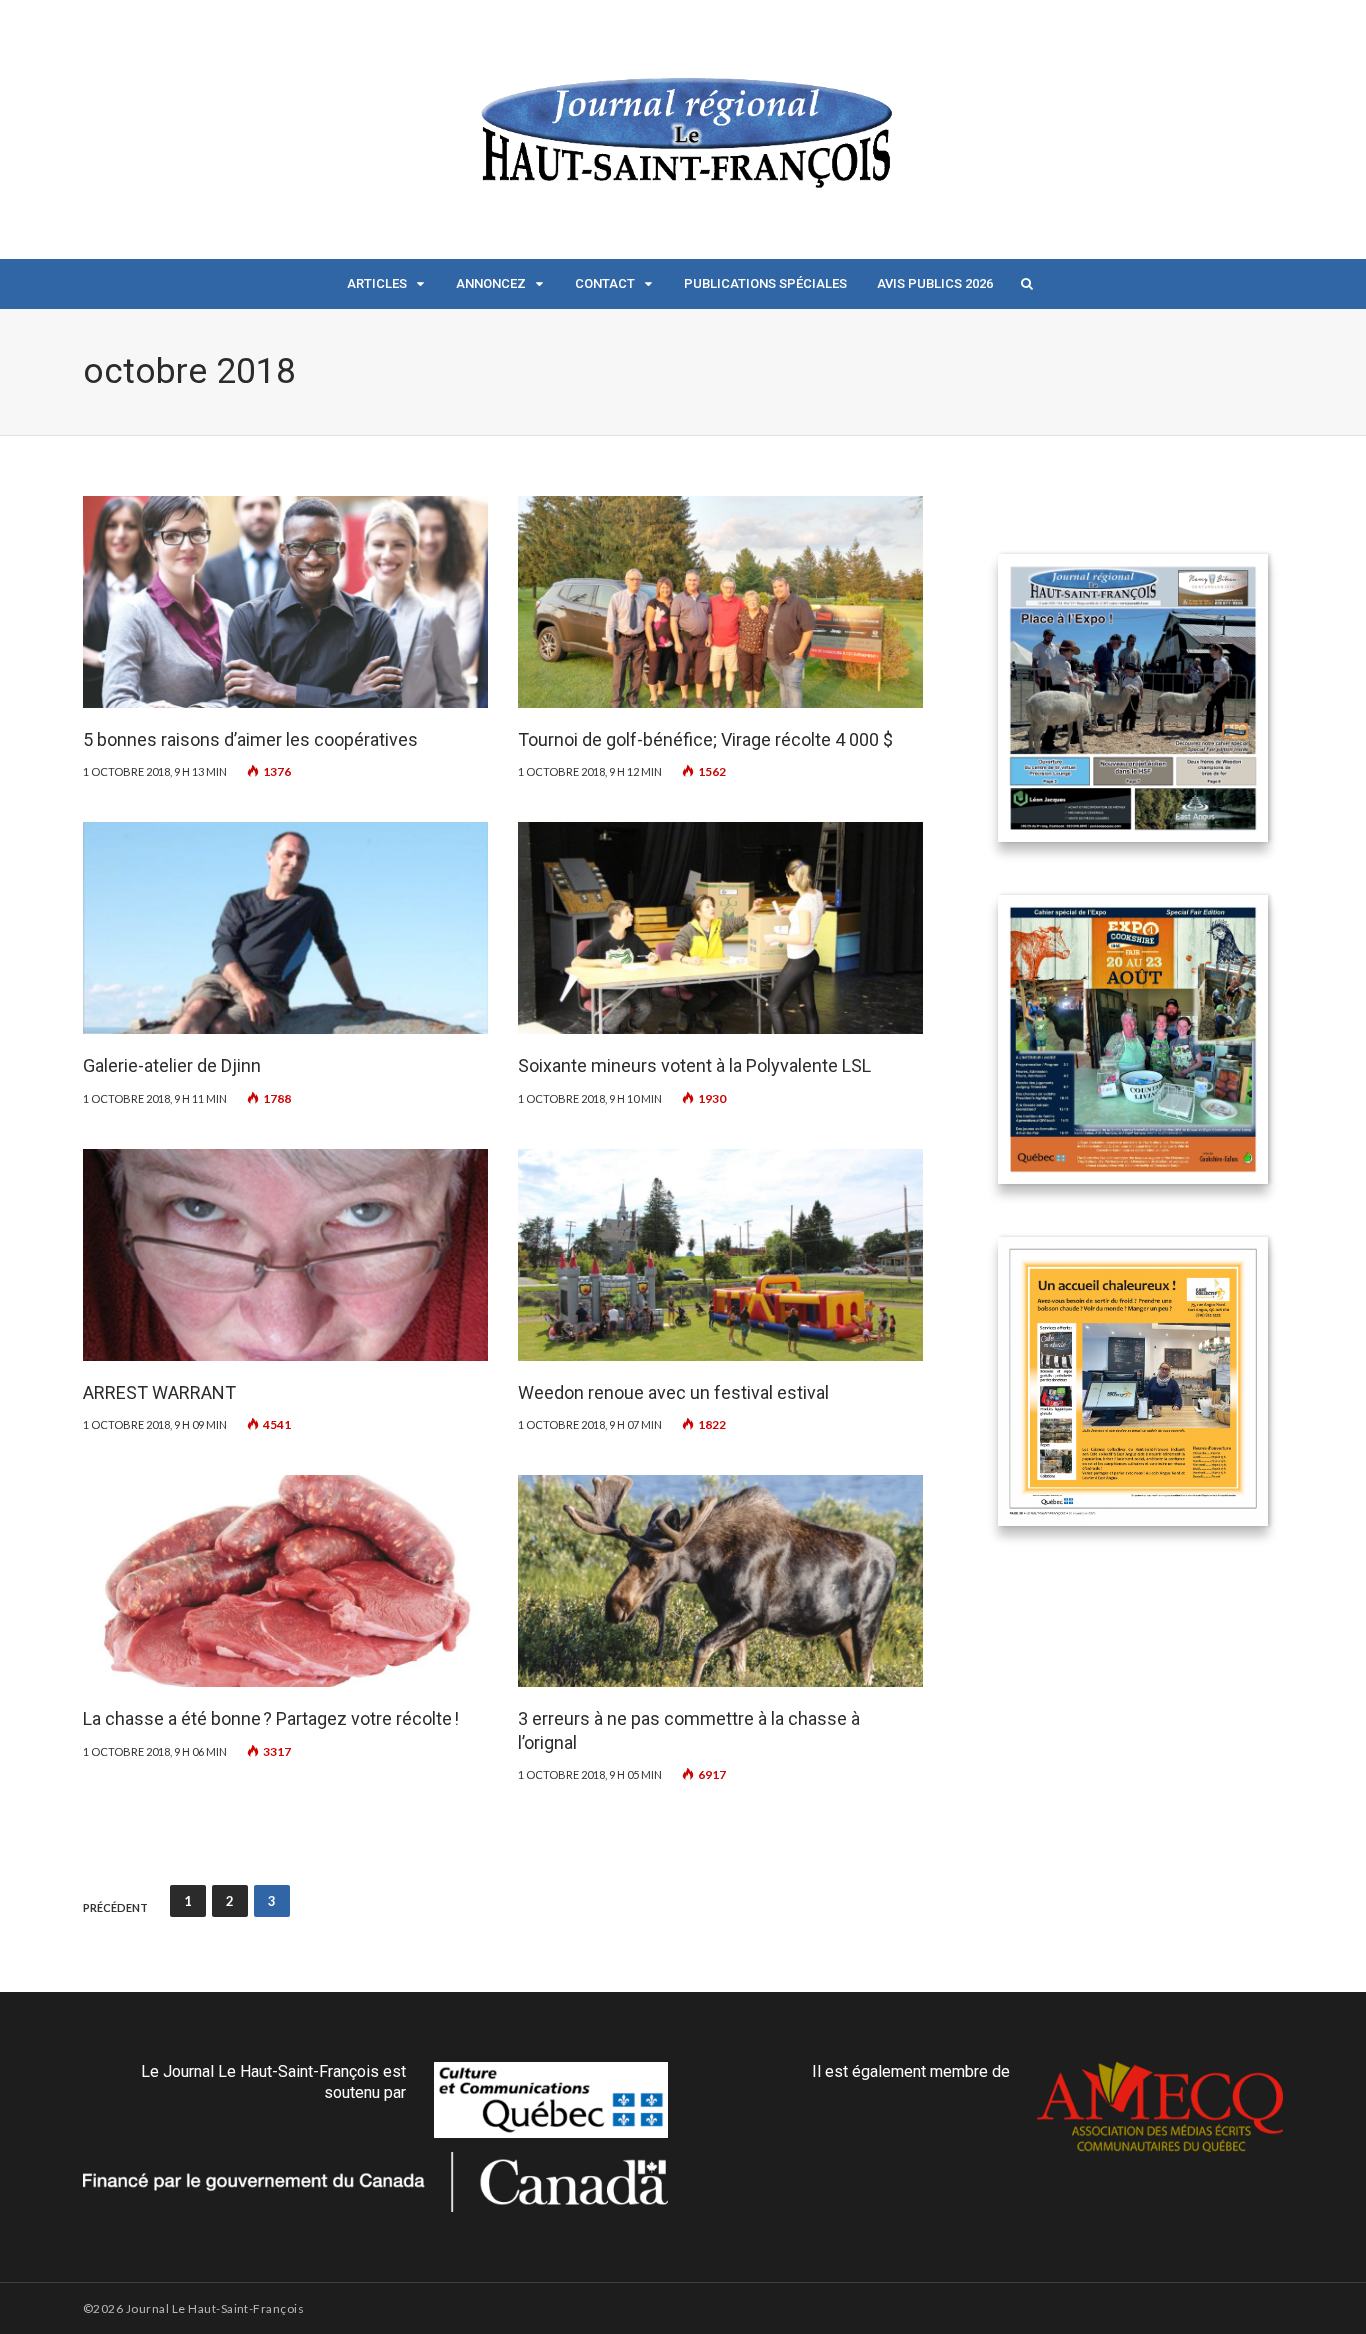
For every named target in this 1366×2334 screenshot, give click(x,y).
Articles (377, 283)
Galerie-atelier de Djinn (172, 1065)
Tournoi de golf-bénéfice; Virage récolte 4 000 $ (705, 739)
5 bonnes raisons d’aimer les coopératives (250, 739)
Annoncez (491, 283)
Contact (605, 283)
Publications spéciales (765, 283)
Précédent (115, 1908)
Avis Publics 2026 (935, 283)
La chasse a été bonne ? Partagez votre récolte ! (271, 1718)
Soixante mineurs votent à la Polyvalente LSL (694, 1065)
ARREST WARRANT (159, 1392)
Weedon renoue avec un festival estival (673, 1392)
